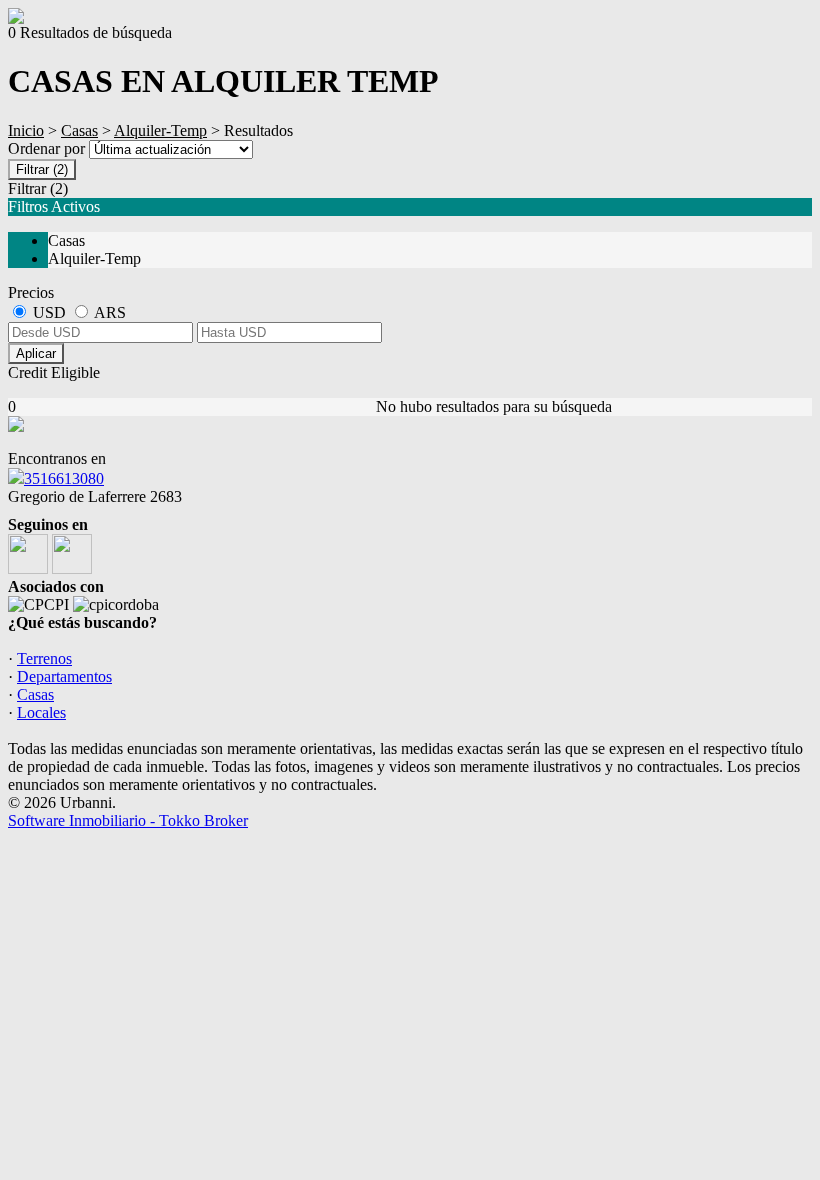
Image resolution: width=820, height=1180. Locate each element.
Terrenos (44, 658)
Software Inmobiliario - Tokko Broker (128, 820)
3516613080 (64, 478)
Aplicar (36, 353)
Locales (41, 712)
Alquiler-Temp (160, 130)
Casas (79, 130)
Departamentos (64, 676)
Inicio (26, 130)
